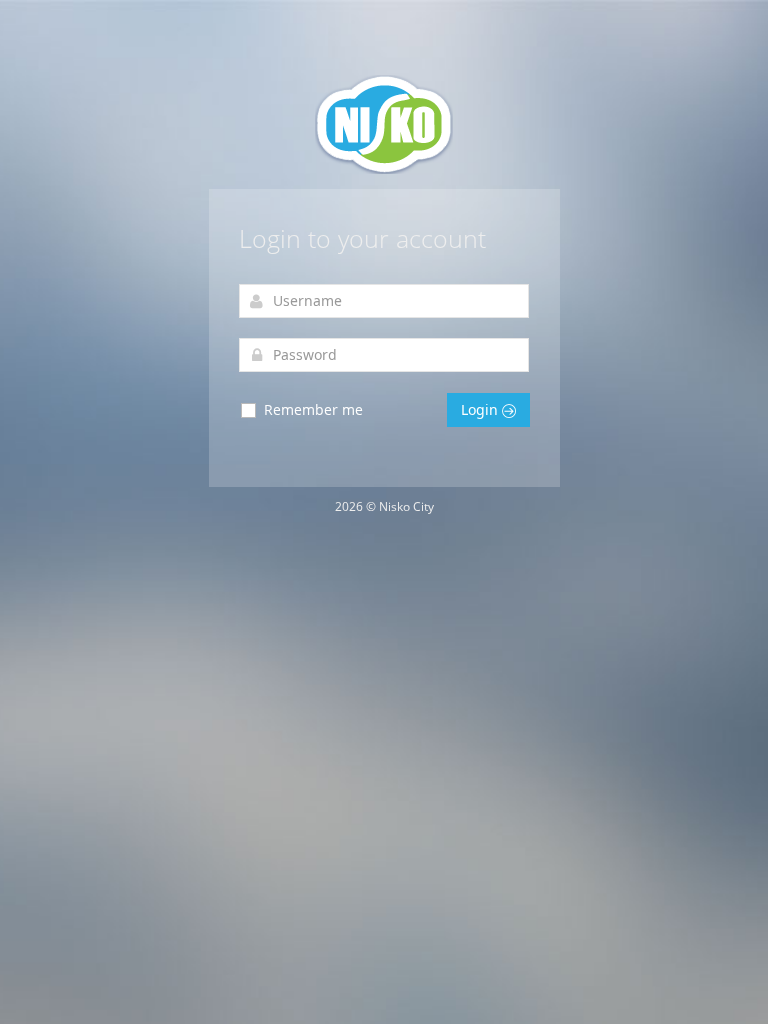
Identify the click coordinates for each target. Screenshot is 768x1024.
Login (481, 409)
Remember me (311, 409)
